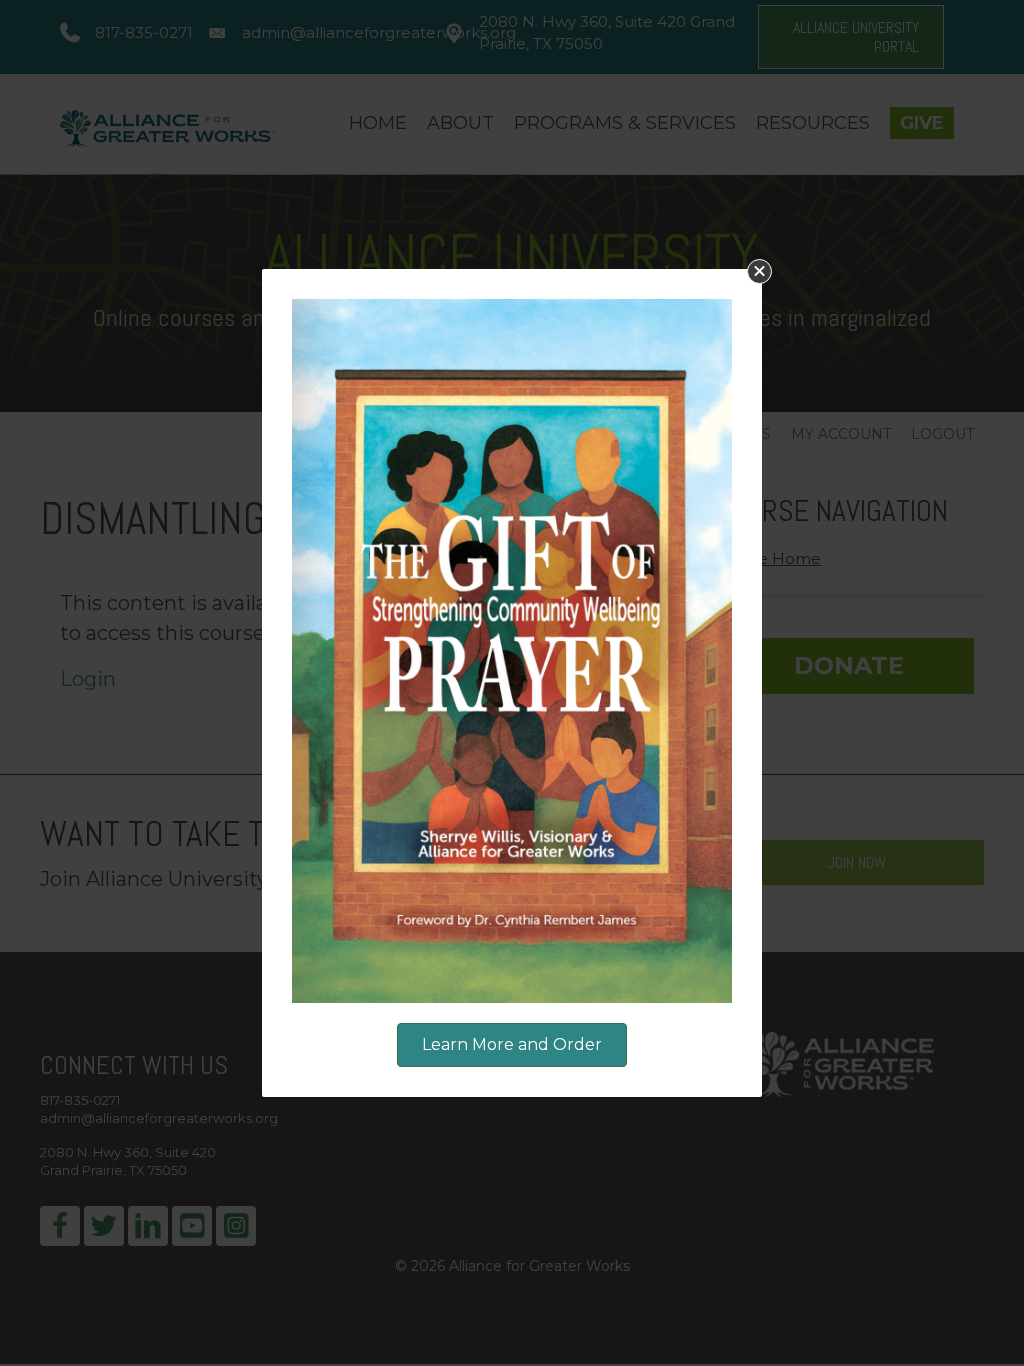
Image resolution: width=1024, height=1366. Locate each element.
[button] (759, 271)
